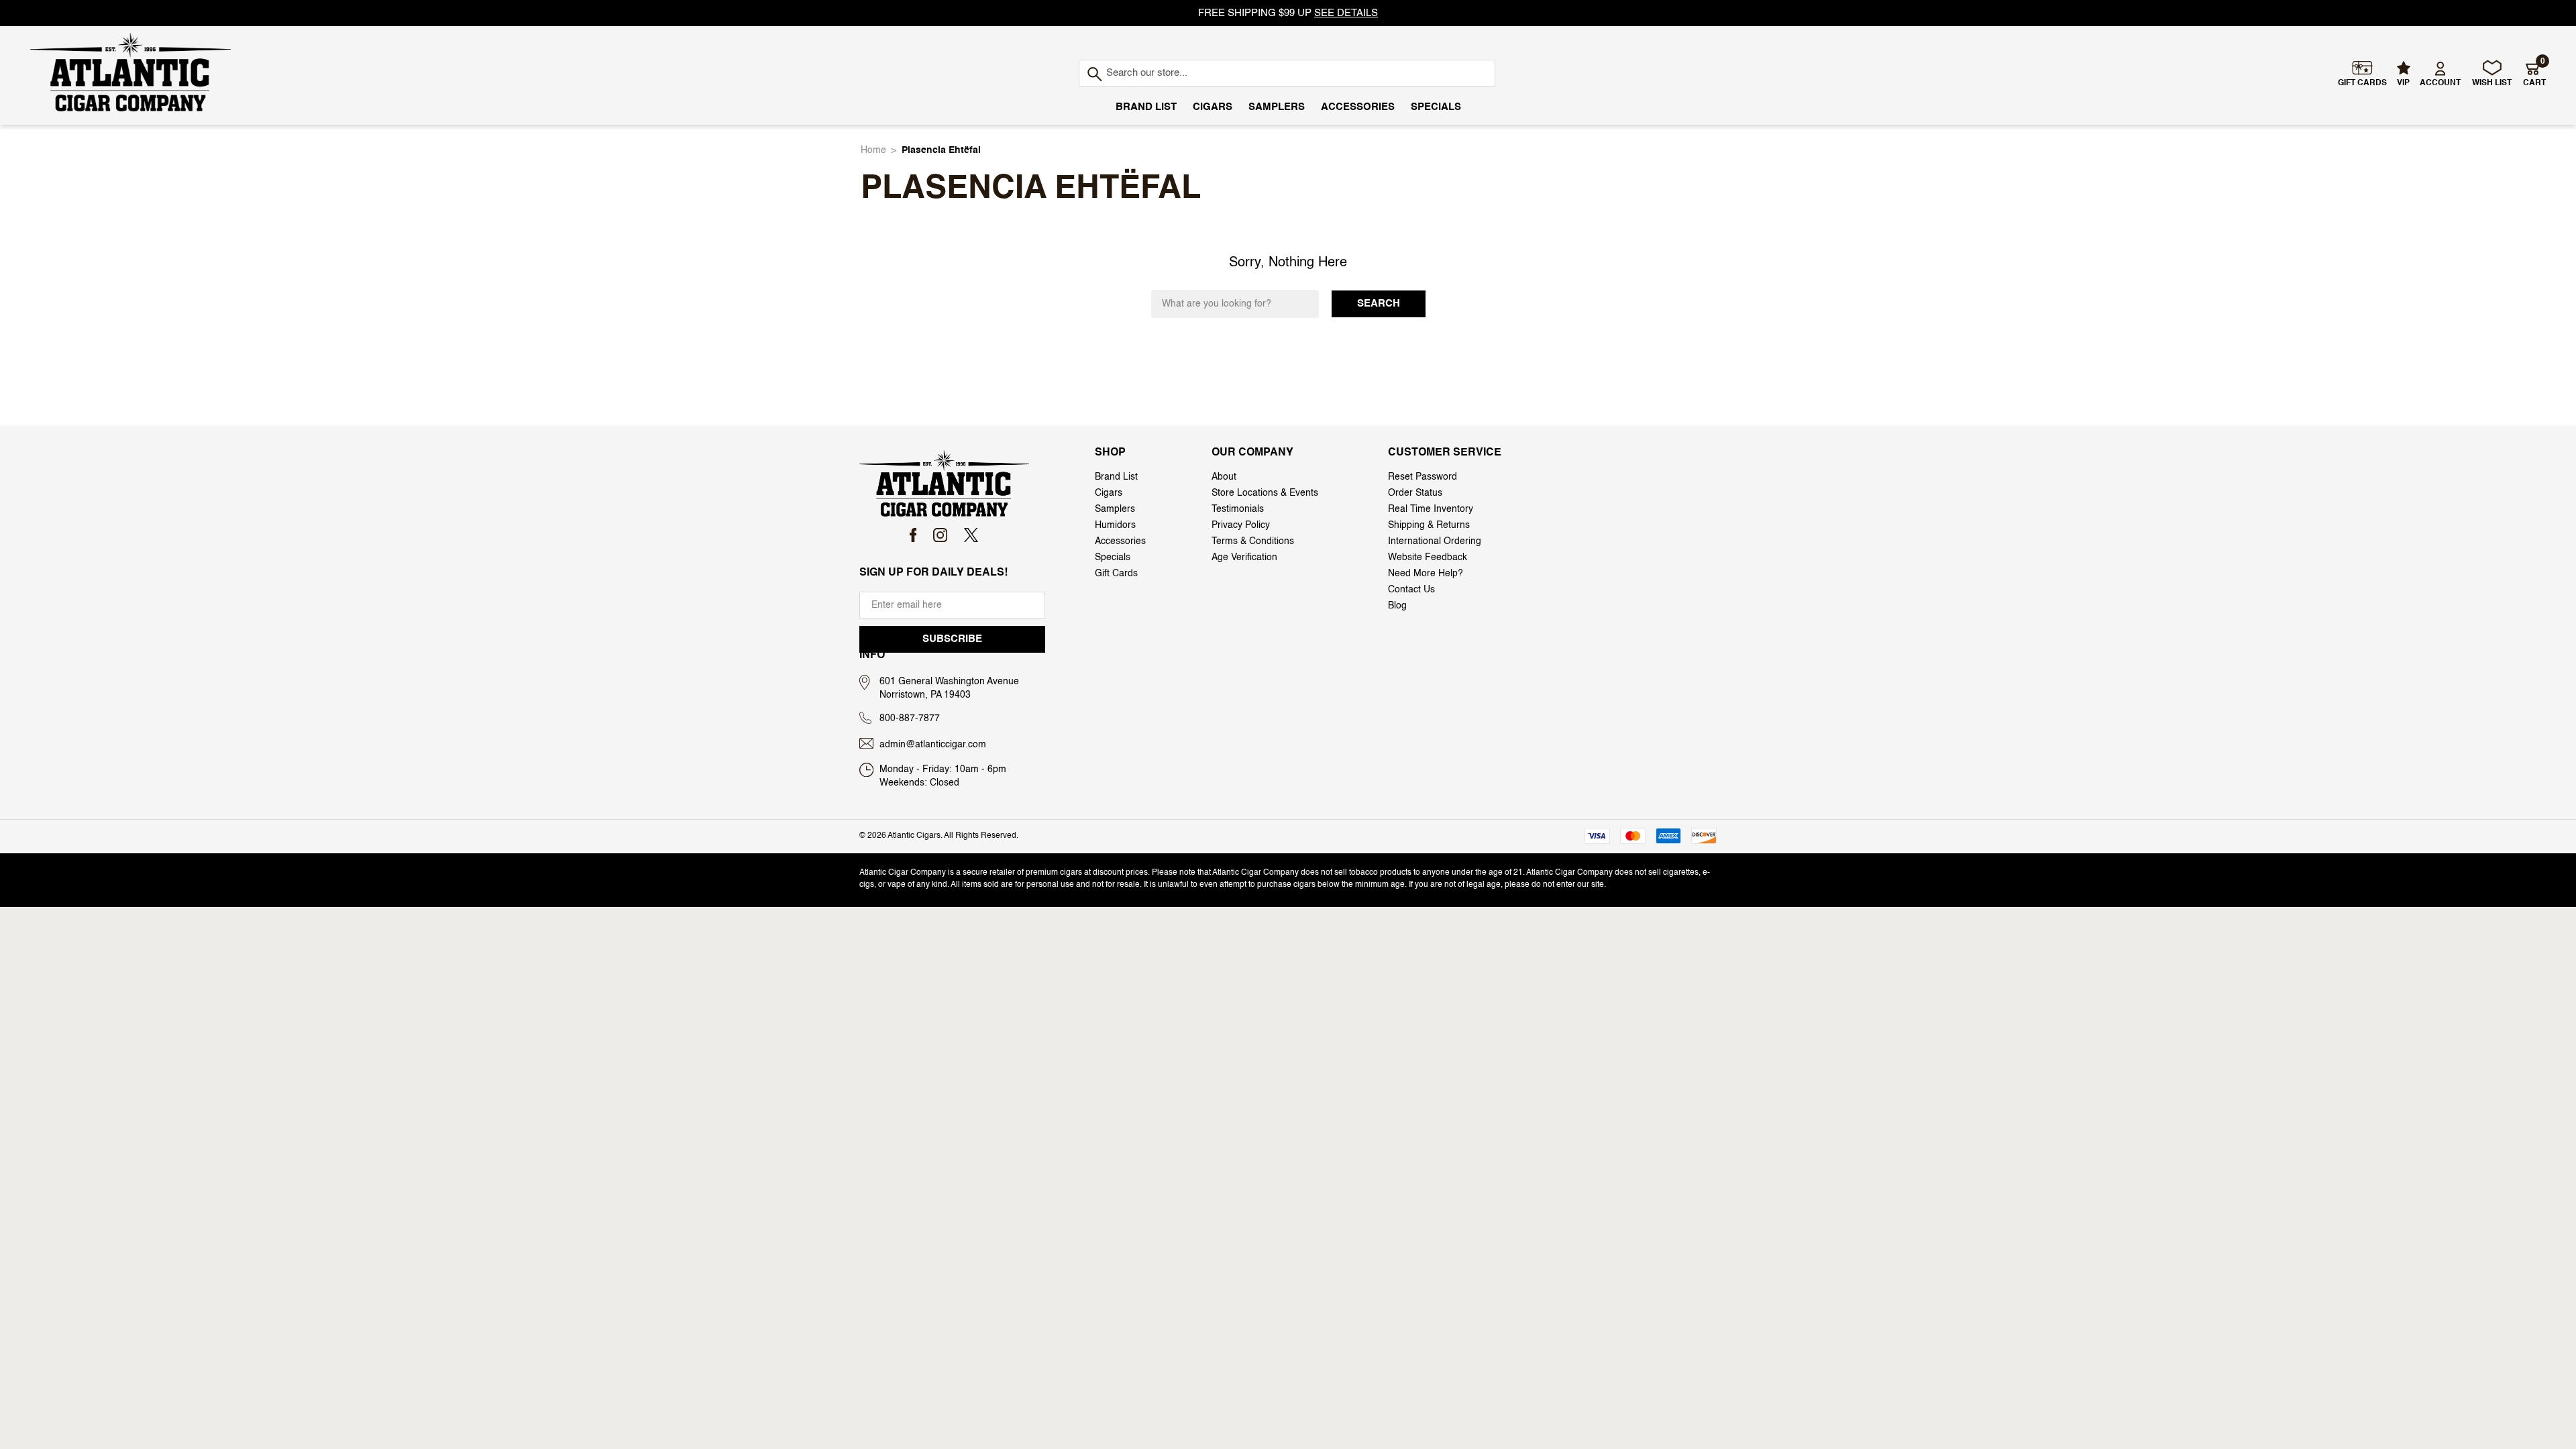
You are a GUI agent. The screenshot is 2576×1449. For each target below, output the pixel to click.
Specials (1436, 107)
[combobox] (1287, 73)
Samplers (1277, 107)
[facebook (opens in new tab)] (913, 535)
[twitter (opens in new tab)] (971, 535)
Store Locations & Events (1265, 493)
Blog (1397, 606)
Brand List (1146, 107)
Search (1379, 304)
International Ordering (1435, 541)
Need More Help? (1426, 574)
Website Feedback (1428, 557)
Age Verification (1244, 557)
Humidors (1115, 525)
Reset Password (1423, 477)
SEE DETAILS (1346, 13)
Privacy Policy (1241, 525)
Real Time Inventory (1431, 509)
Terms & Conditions (1253, 541)
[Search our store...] (1094, 75)
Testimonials (1238, 509)
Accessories (1358, 107)
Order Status (1415, 493)
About (1224, 477)
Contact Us (1411, 590)
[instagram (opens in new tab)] (940, 535)
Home (873, 150)
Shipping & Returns (1429, 525)
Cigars (1213, 107)
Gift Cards (1116, 574)
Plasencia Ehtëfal (941, 150)
